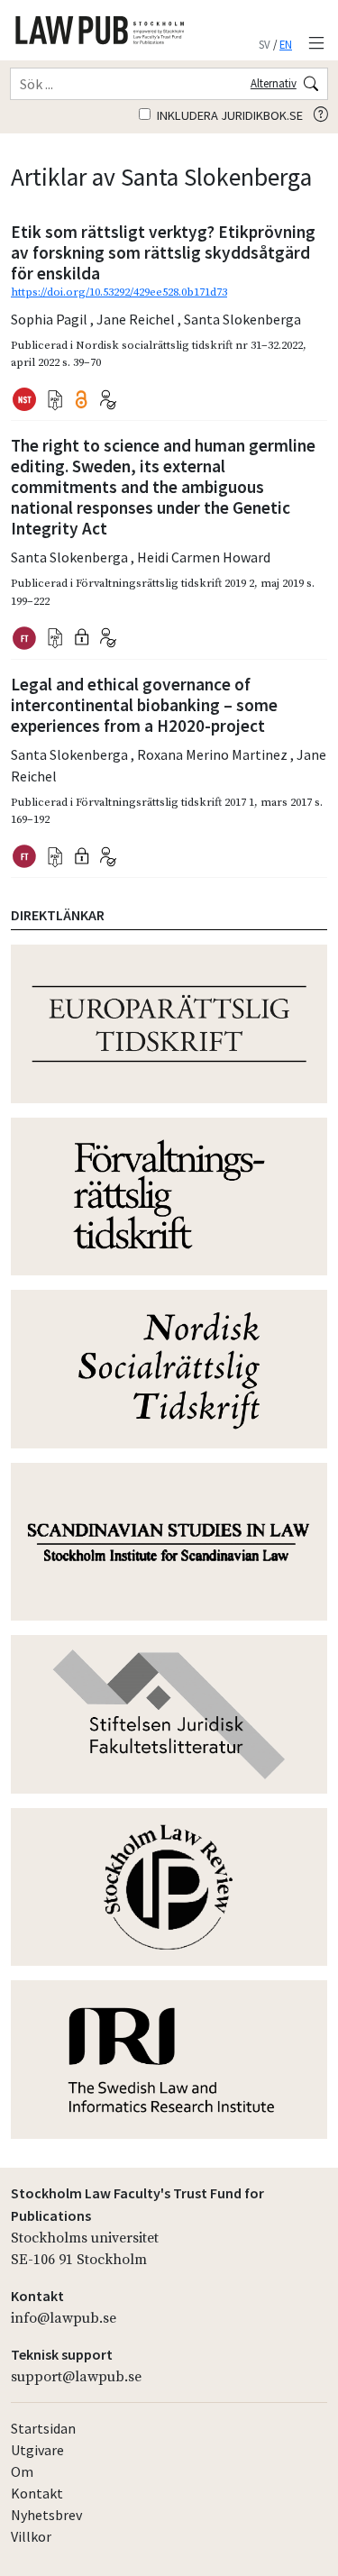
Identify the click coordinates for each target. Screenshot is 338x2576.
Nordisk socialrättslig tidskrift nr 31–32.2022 (189, 345)
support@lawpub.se (76, 2377)
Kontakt (37, 2493)
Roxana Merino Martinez (214, 754)
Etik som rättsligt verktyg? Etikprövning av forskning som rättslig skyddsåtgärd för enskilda (163, 252)
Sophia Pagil (50, 319)
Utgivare (37, 2450)
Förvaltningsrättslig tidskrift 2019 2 (165, 583)
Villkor (31, 2536)
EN (286, 44)
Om (22, 2471)
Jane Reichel (137, 319)
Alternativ (274, 83)
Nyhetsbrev (46, 2515)
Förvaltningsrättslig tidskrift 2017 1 (165, 802)
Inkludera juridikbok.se (228, 115)
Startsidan (43, 2428)
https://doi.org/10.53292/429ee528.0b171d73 (119, 292)
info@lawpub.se (64, 2318)
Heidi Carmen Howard (204, 557)
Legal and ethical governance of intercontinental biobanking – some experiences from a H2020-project (144, 705)
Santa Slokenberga (242, 319)
